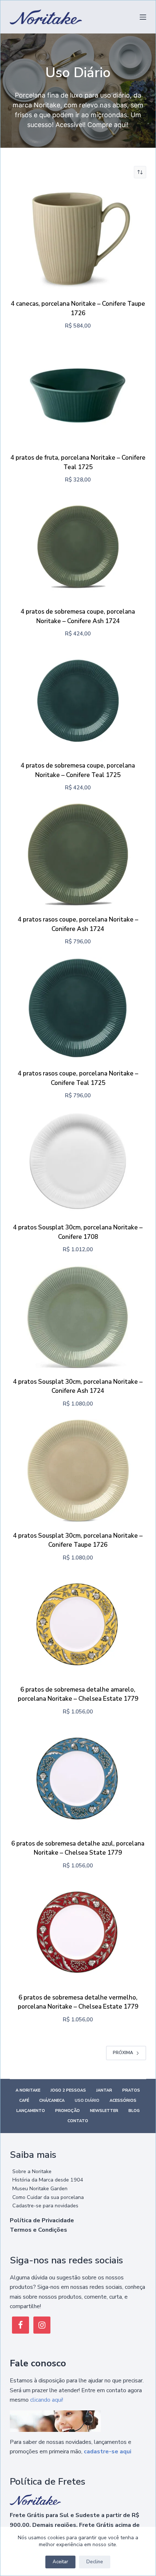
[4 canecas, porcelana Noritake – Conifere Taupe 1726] (78, 239)
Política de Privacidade (42, 2220)
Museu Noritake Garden (40, 2189)
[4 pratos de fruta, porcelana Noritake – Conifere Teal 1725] (78, 393)
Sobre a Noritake (32, 2171)
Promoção (67, 2111)
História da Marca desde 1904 (48, 2180)
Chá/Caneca (52, 2101)
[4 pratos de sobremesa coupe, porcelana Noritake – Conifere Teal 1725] (78, 701)
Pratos (131, 2090)
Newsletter (104, 2111)
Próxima (123, 2053)
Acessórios (123, 2101)
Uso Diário (87, 2101)
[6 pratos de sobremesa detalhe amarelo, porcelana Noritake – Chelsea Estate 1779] (78, 1624)
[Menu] (143, 17)
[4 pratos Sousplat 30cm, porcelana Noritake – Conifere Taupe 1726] (78, 1470)
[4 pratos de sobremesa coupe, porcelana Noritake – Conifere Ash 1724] (78, 547)
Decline (95, 2562)
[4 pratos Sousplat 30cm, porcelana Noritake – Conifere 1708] (78, 1162)
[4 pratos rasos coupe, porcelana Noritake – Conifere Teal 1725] (78, 1008)
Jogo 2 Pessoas (68, 2090)
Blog (134, 2111)
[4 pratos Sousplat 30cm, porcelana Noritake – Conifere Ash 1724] (78, 1316)
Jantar (104, 2090)
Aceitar (60, 2562)
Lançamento (31, 2111)
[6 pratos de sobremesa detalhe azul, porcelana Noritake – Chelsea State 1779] (78, 1778)
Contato (78, 2121)
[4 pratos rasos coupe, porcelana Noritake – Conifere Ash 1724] (78, 855)
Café (24, 2101)
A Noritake (28, 2090)
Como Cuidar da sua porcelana (48, 2197)
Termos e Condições (38, 2230)
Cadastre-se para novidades (45, 2206)
